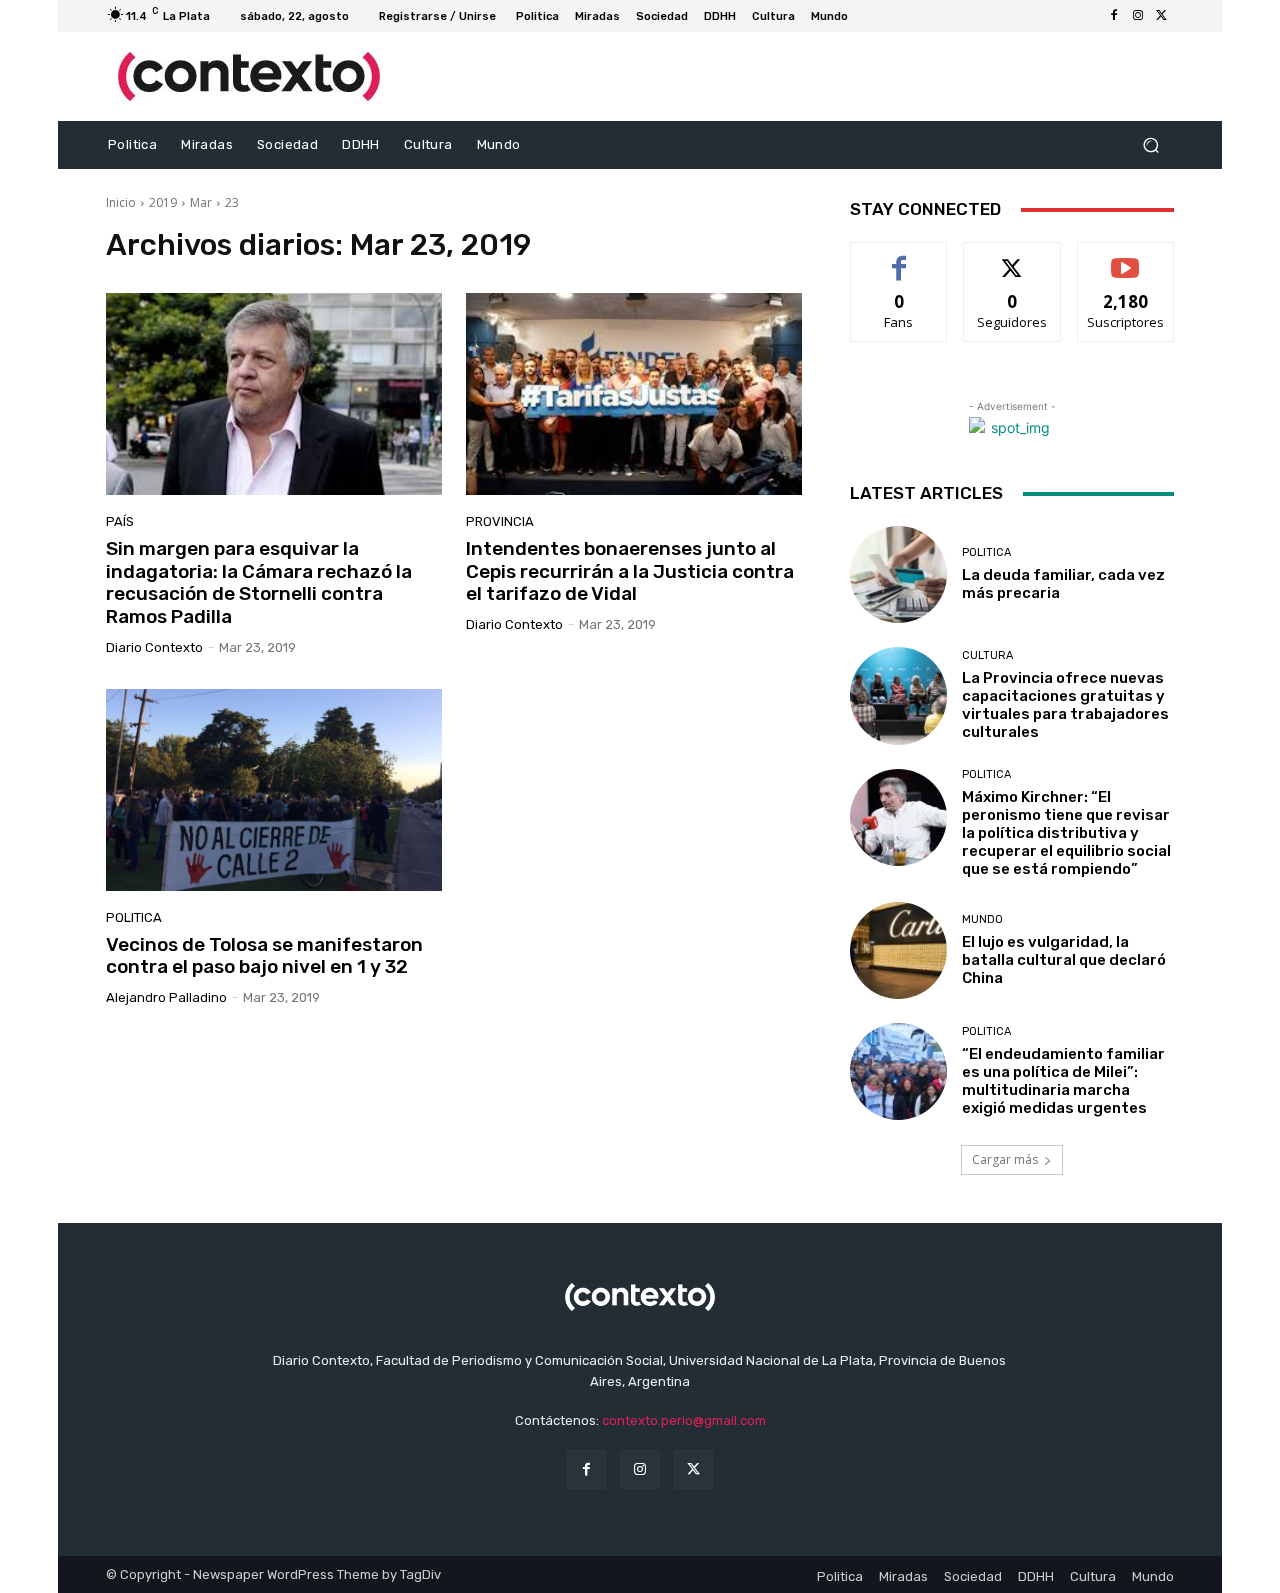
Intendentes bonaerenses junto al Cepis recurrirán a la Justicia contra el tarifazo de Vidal (630, 571)
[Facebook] (1114, 16)
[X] (1162, 16)
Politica (134, 917)
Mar (201, 202)
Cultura (987, 655)
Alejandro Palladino (166, 997)
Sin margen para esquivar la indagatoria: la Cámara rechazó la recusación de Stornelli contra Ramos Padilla (259, 582)
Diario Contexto (154, 647)
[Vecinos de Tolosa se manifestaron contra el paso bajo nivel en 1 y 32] (274, 790)
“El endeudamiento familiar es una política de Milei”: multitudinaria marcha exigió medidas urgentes (1063, 1081)
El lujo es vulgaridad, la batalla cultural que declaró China (1064, 960)
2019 (163, 202)
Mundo (982, 919)
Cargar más (1005, 1159)
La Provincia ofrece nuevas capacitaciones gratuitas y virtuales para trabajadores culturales (1065, 705)
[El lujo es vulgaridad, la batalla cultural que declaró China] (898, 950)
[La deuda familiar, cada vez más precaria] (898, 574)
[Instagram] (1138, 16)
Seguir (1012, 257)
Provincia (500, 521)
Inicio (121, 202)
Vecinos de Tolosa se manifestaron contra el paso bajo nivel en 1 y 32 (264, 956)
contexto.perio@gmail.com (684, 1420)
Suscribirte (1125, 257)
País (120, 521)
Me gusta (899, 257)
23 (232, 202)
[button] (1150, 145)
